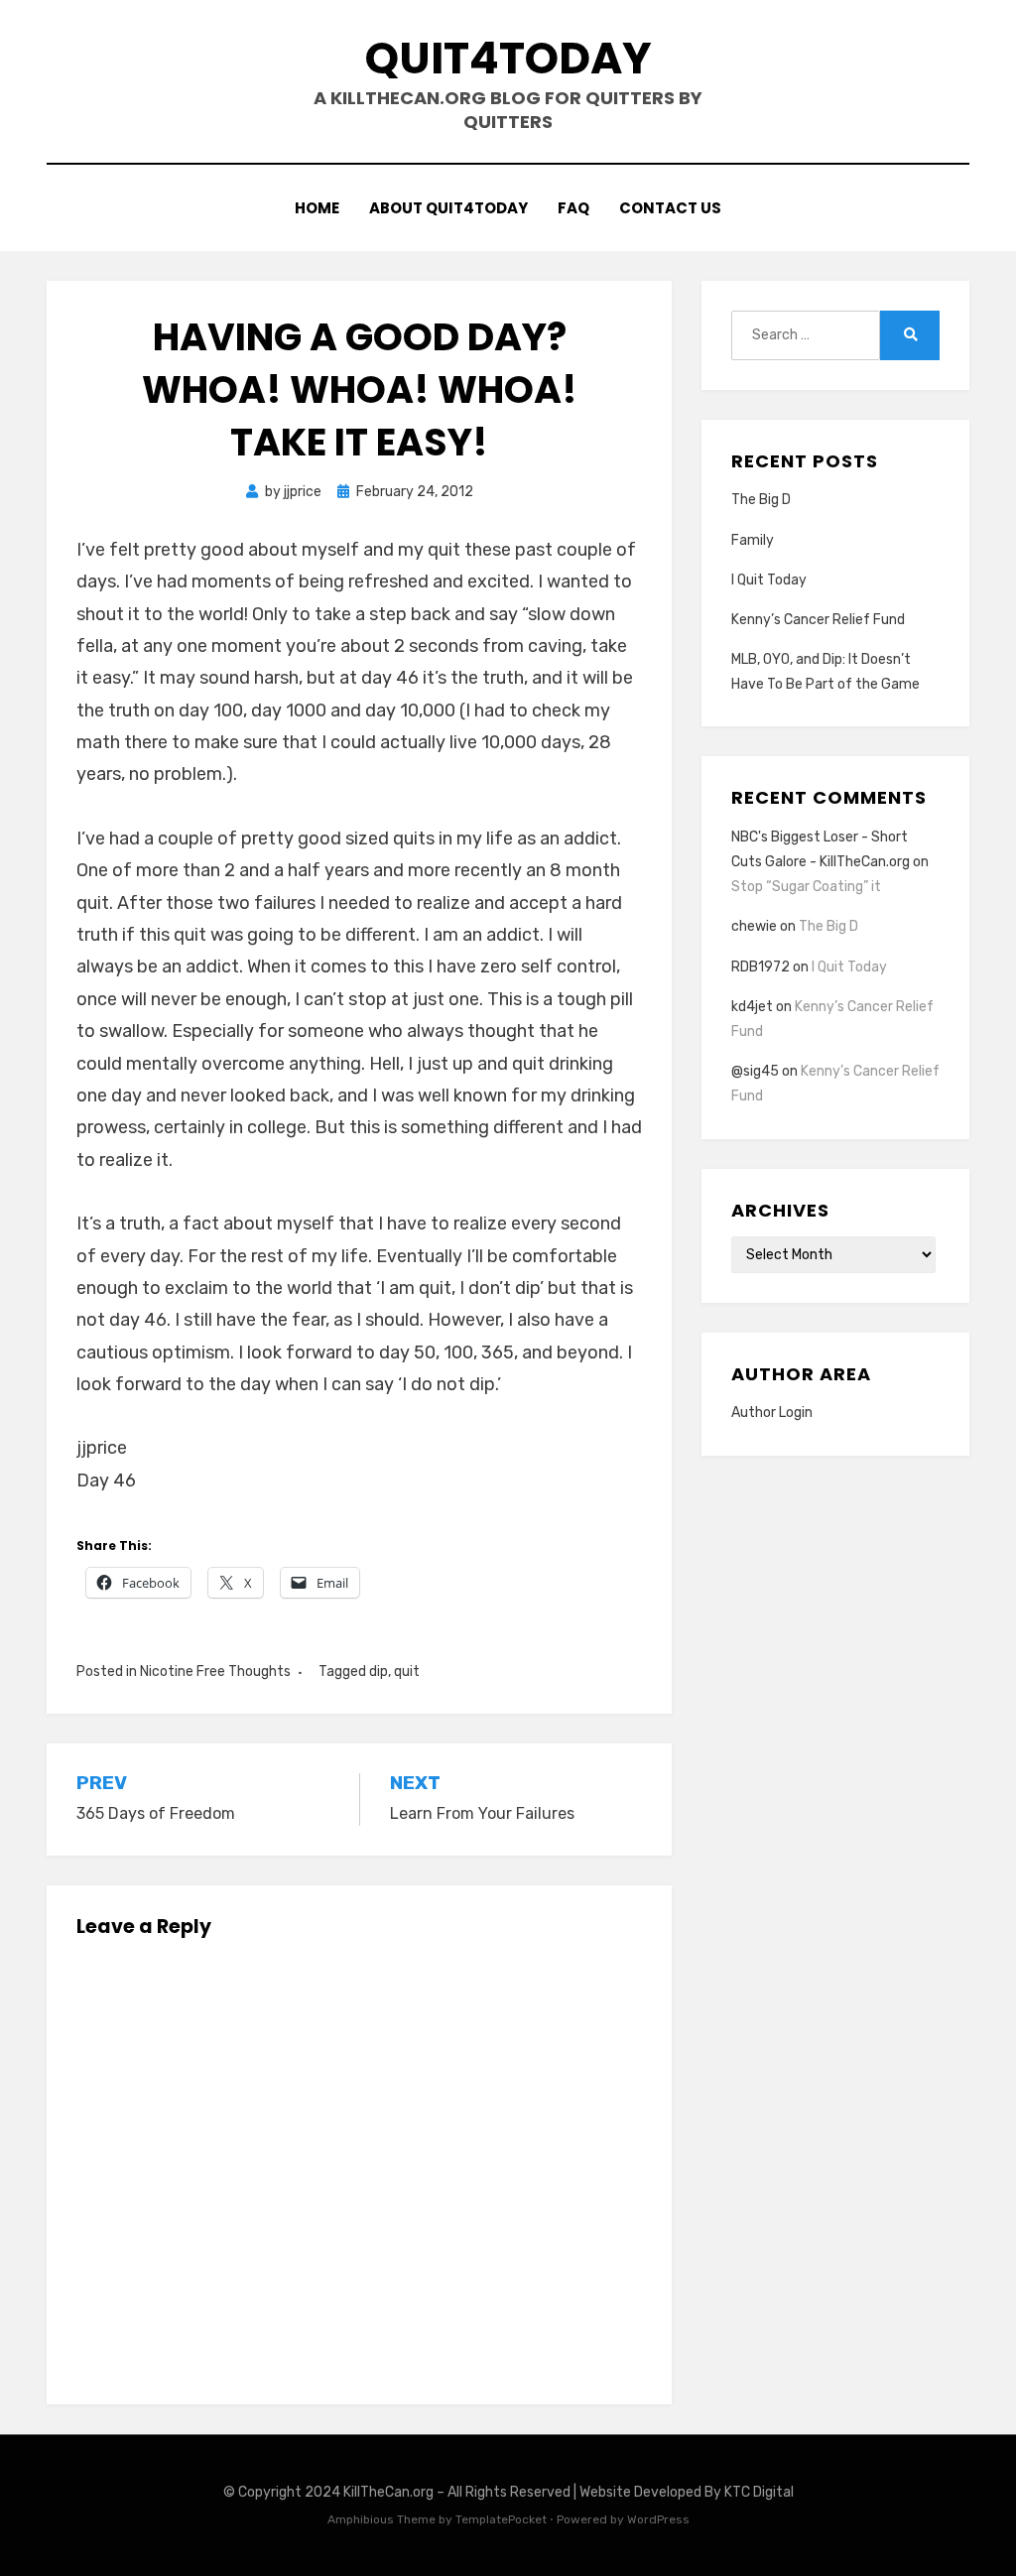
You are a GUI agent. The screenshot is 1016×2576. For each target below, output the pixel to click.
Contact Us (670, 208)
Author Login (772, 1413)
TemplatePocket (501, 2519)
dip (379, 1672)
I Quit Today (769, 580)
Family (753, 540)
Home (317, 208)
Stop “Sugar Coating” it (806, 887)
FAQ (573, 208)
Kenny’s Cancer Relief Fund (818, 620)
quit (407, 1672)
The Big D (761, 500)
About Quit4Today (448, 208)
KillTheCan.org (388, 2492)
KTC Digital (759, 2492)
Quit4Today (508, 58)
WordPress (658, 2519)
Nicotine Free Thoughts (215, 1672)
